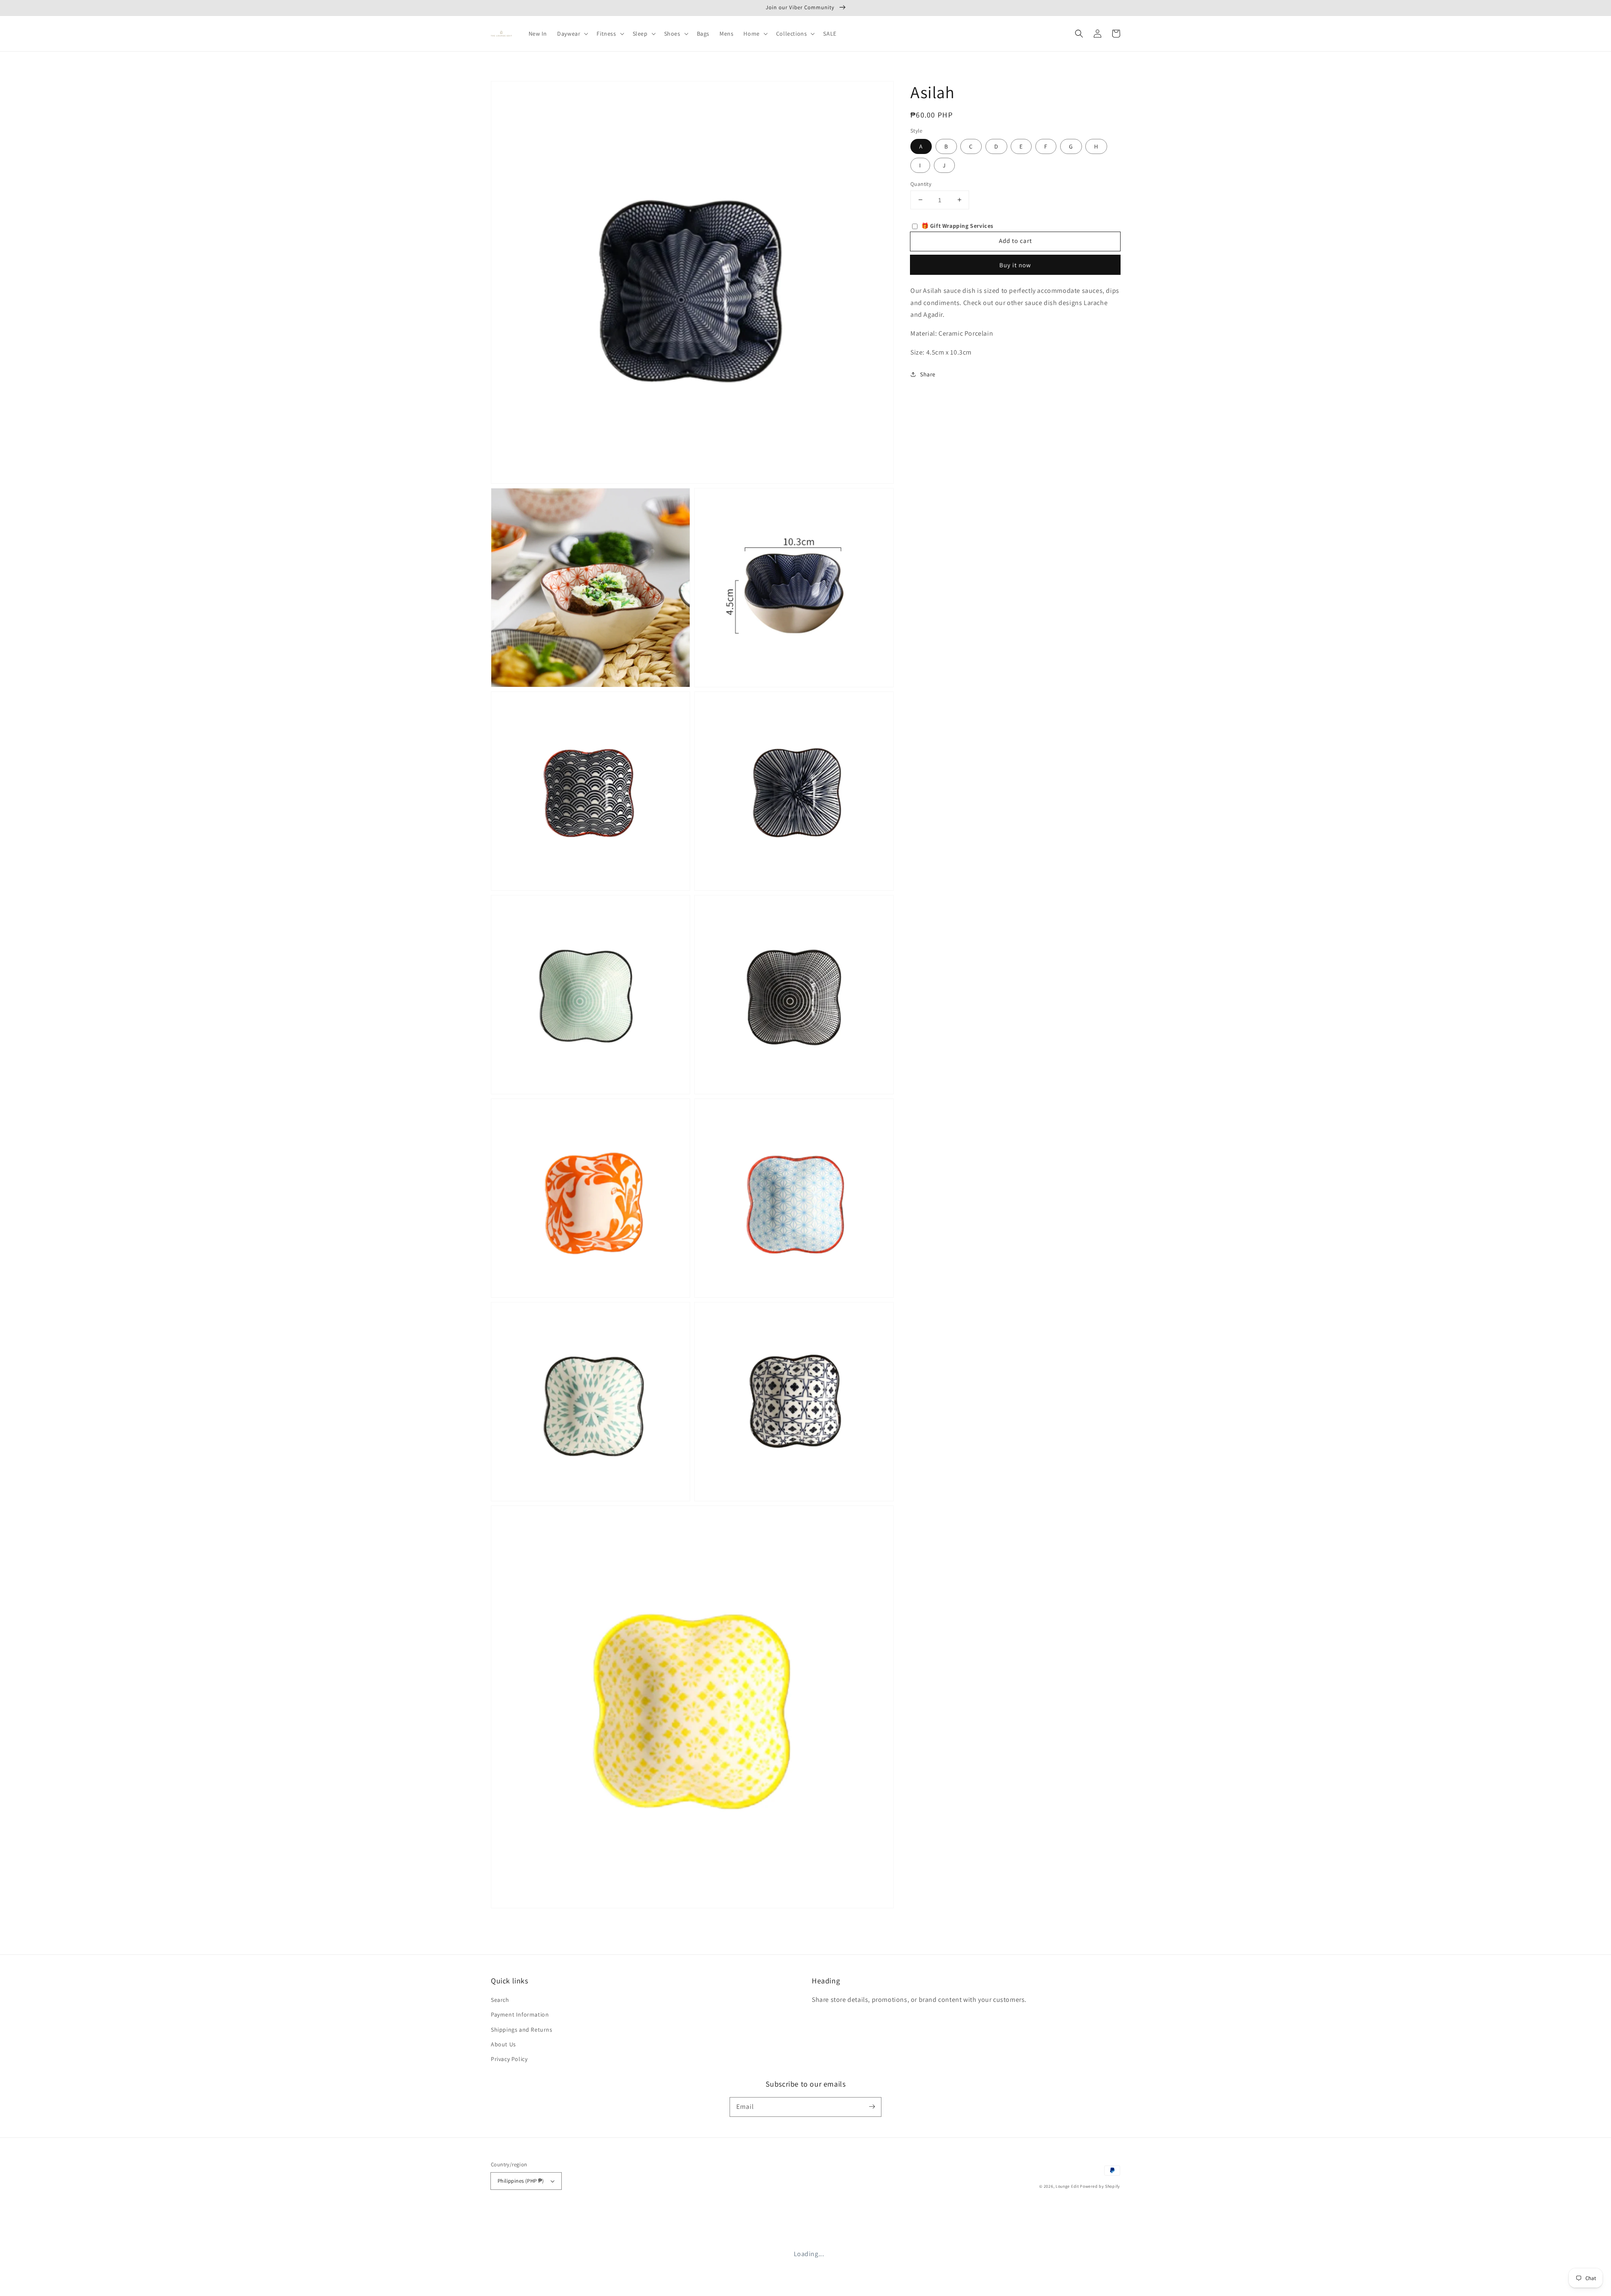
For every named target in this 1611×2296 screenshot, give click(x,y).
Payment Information (520, 2014)
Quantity (921, 184)
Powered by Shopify (1100, 2186)
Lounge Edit (1067, 2186)
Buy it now (1015, 265)
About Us (503, 2044)
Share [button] (928, 374)
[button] (1079, 34)
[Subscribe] (872, 2107)
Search (500, 2000)
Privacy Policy (509, 2059)
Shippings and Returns (522, 2030)
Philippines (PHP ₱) (521, 2181)
